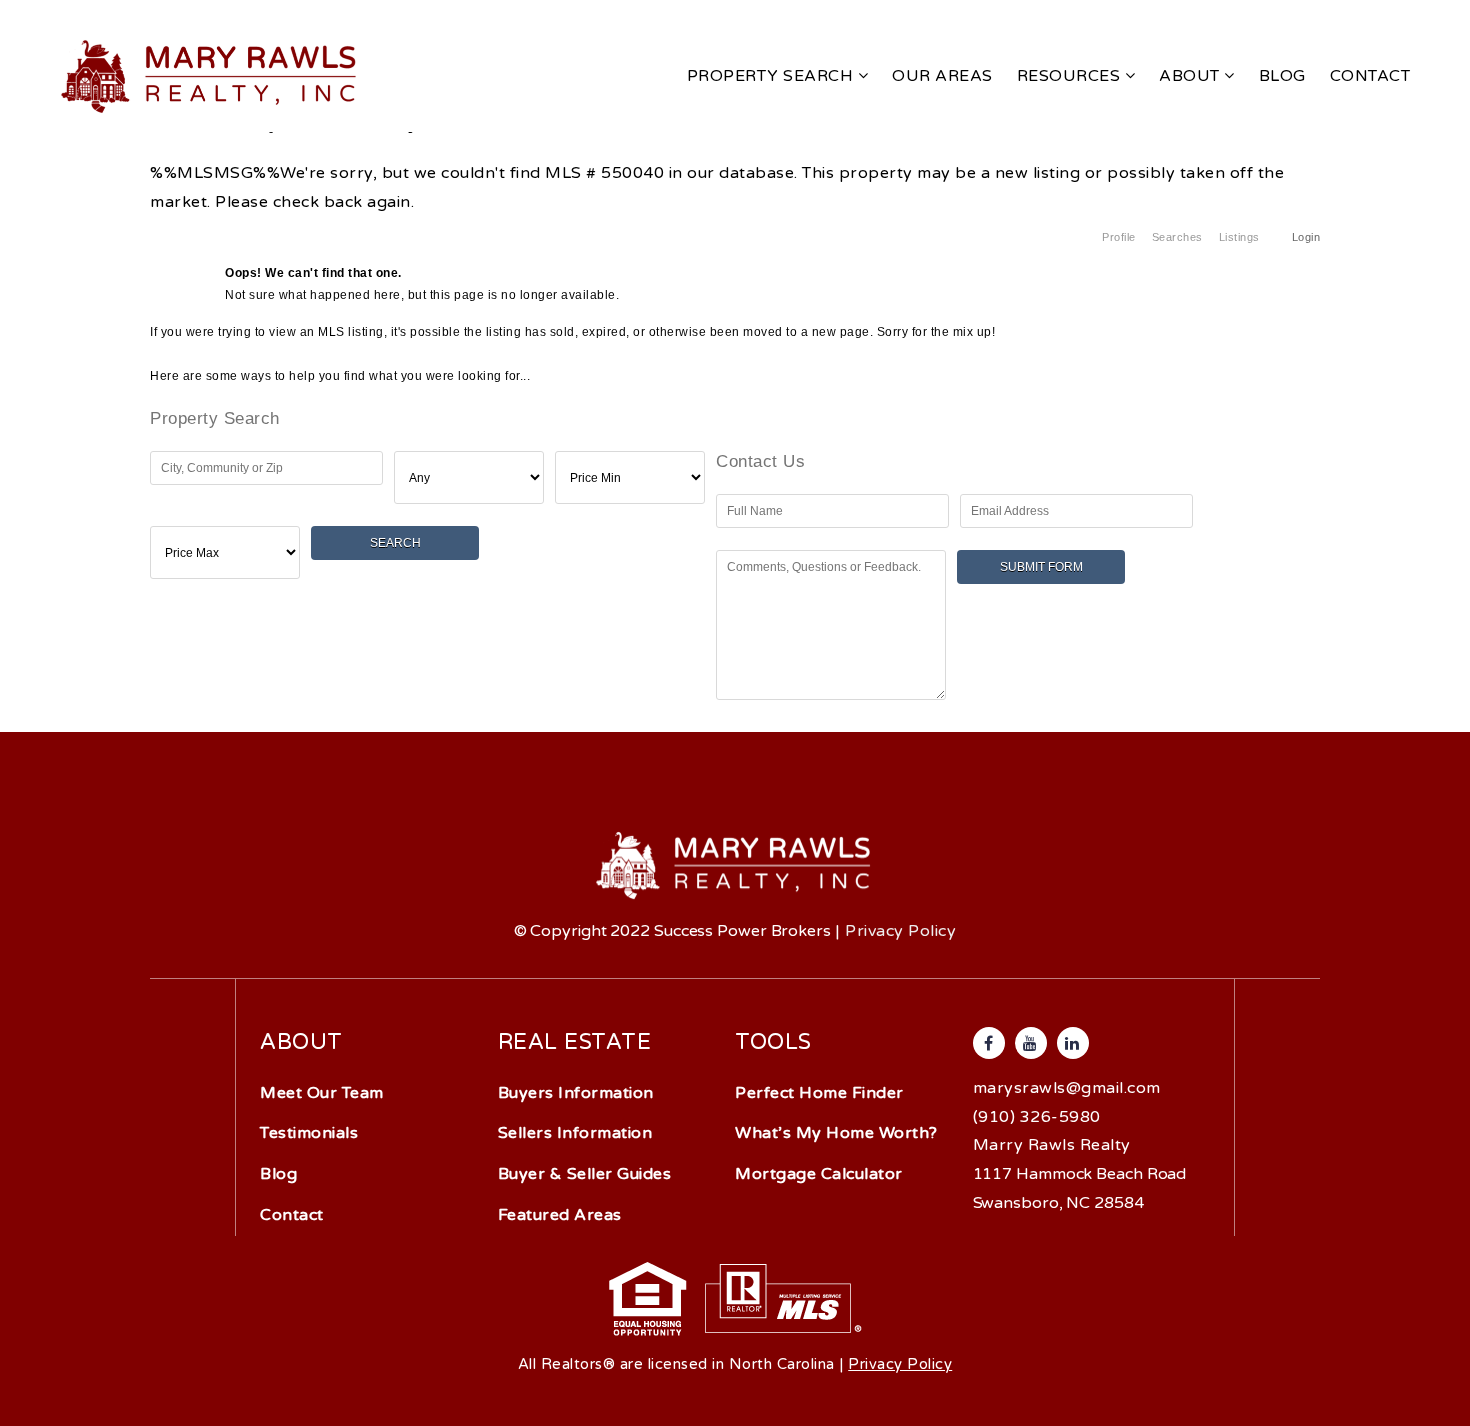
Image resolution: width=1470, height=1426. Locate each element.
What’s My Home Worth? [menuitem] (836, 1133)
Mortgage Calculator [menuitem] (819, 1174)
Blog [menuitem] (1282, 76)
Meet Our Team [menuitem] (322, 1093)
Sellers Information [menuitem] (575, 1133)
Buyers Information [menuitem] (576, 1093)
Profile (1119, 237)
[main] (735, 361)
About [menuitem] (1191, 76)
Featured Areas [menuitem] (560, 1215)
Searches (1177, 237)
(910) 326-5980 (1037, 1117)
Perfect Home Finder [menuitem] (819, 1093)
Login (1306, 237)
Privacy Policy (900, 931)
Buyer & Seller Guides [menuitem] (585, 1174)
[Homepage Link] (210, 75)
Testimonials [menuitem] (309, 1133)
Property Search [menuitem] (772, 76)
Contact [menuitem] (1370, 76)
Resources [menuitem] (1071, 76)
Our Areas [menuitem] (942, 76)
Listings (1239, 237)
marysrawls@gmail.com (1067, 1088)
